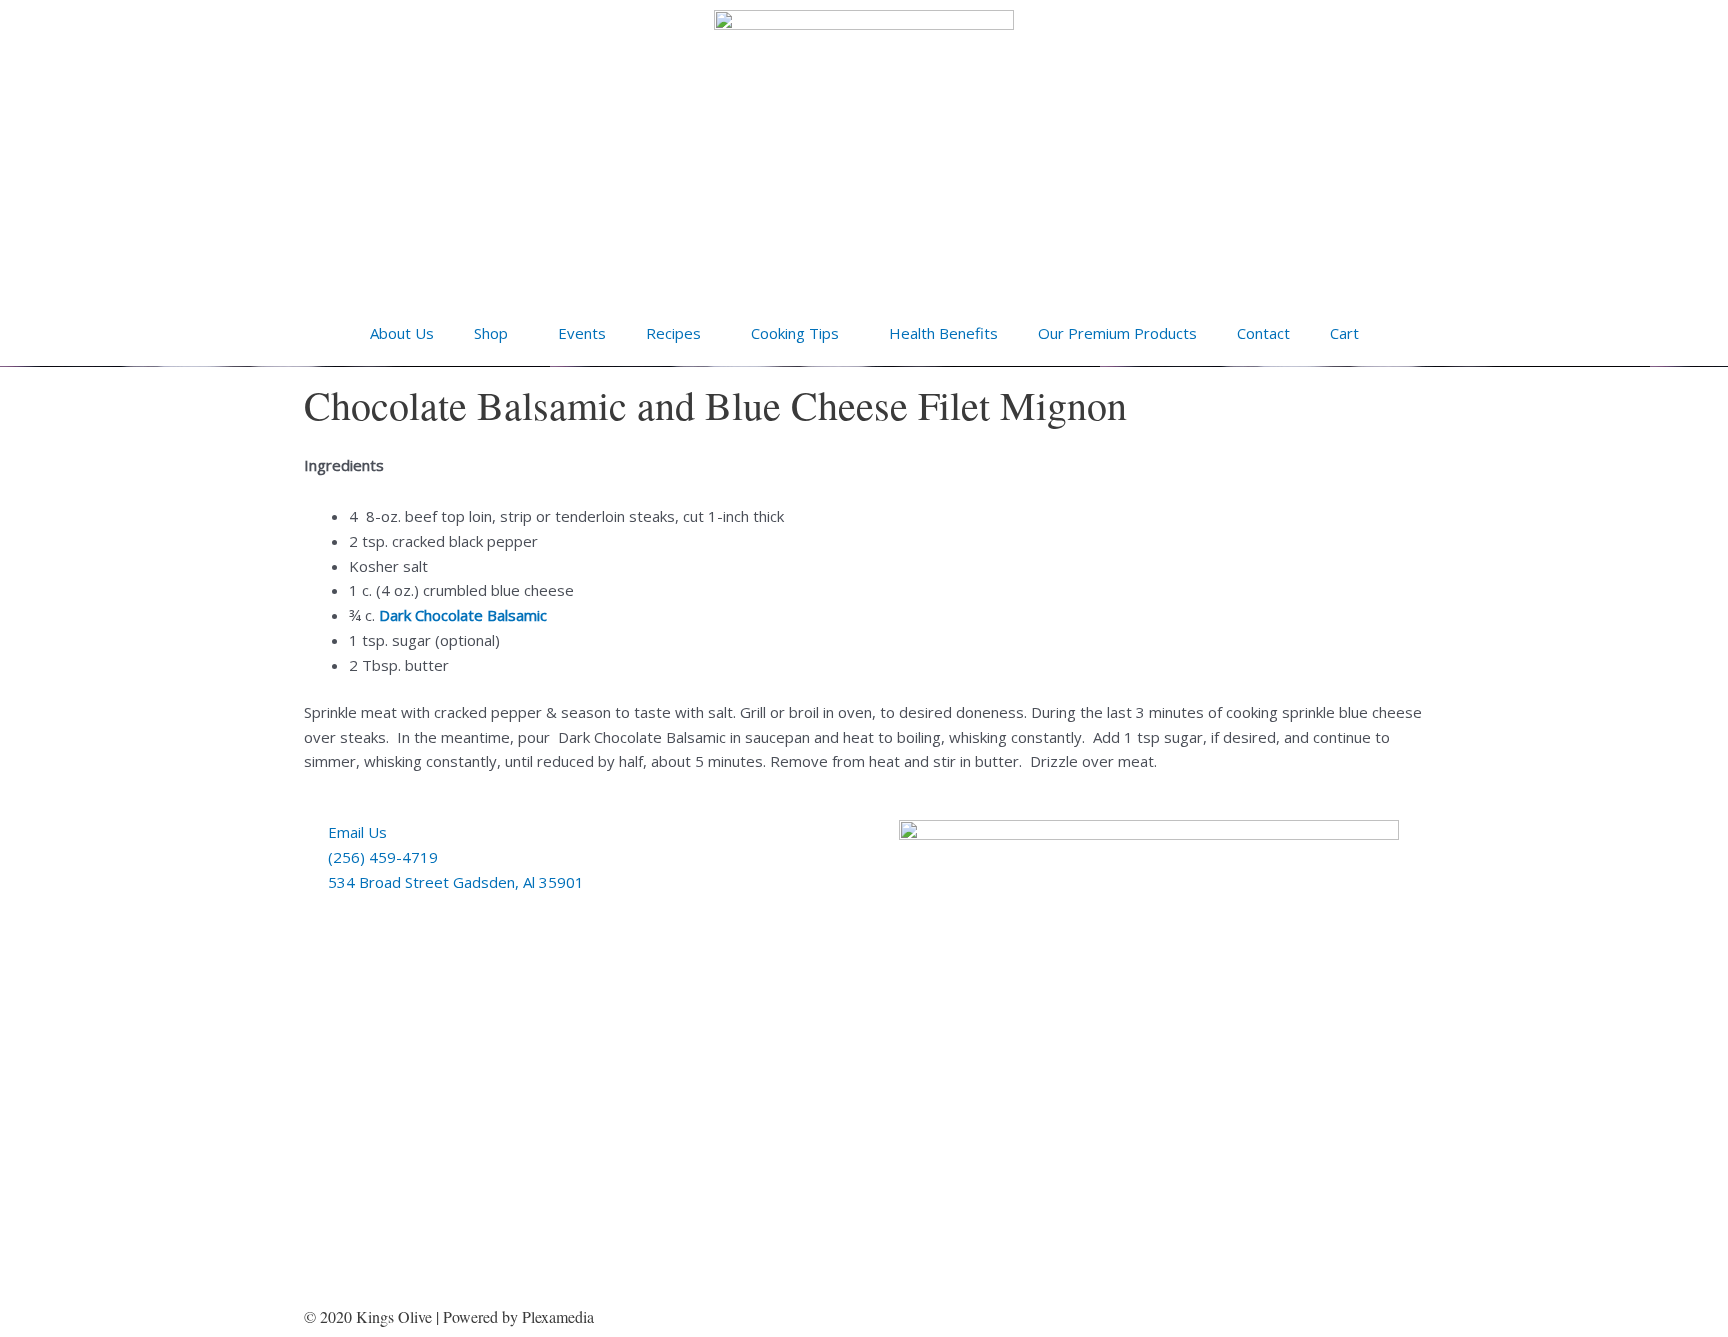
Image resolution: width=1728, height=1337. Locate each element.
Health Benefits (943, 333)
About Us (402, 333)
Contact (1263, 333)
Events (582, 333)
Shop (491, 333)
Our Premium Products (1117, 333)
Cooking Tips (795, 333)
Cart (1344, 333)
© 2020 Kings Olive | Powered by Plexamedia (449, 1316)
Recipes (673, 333)
